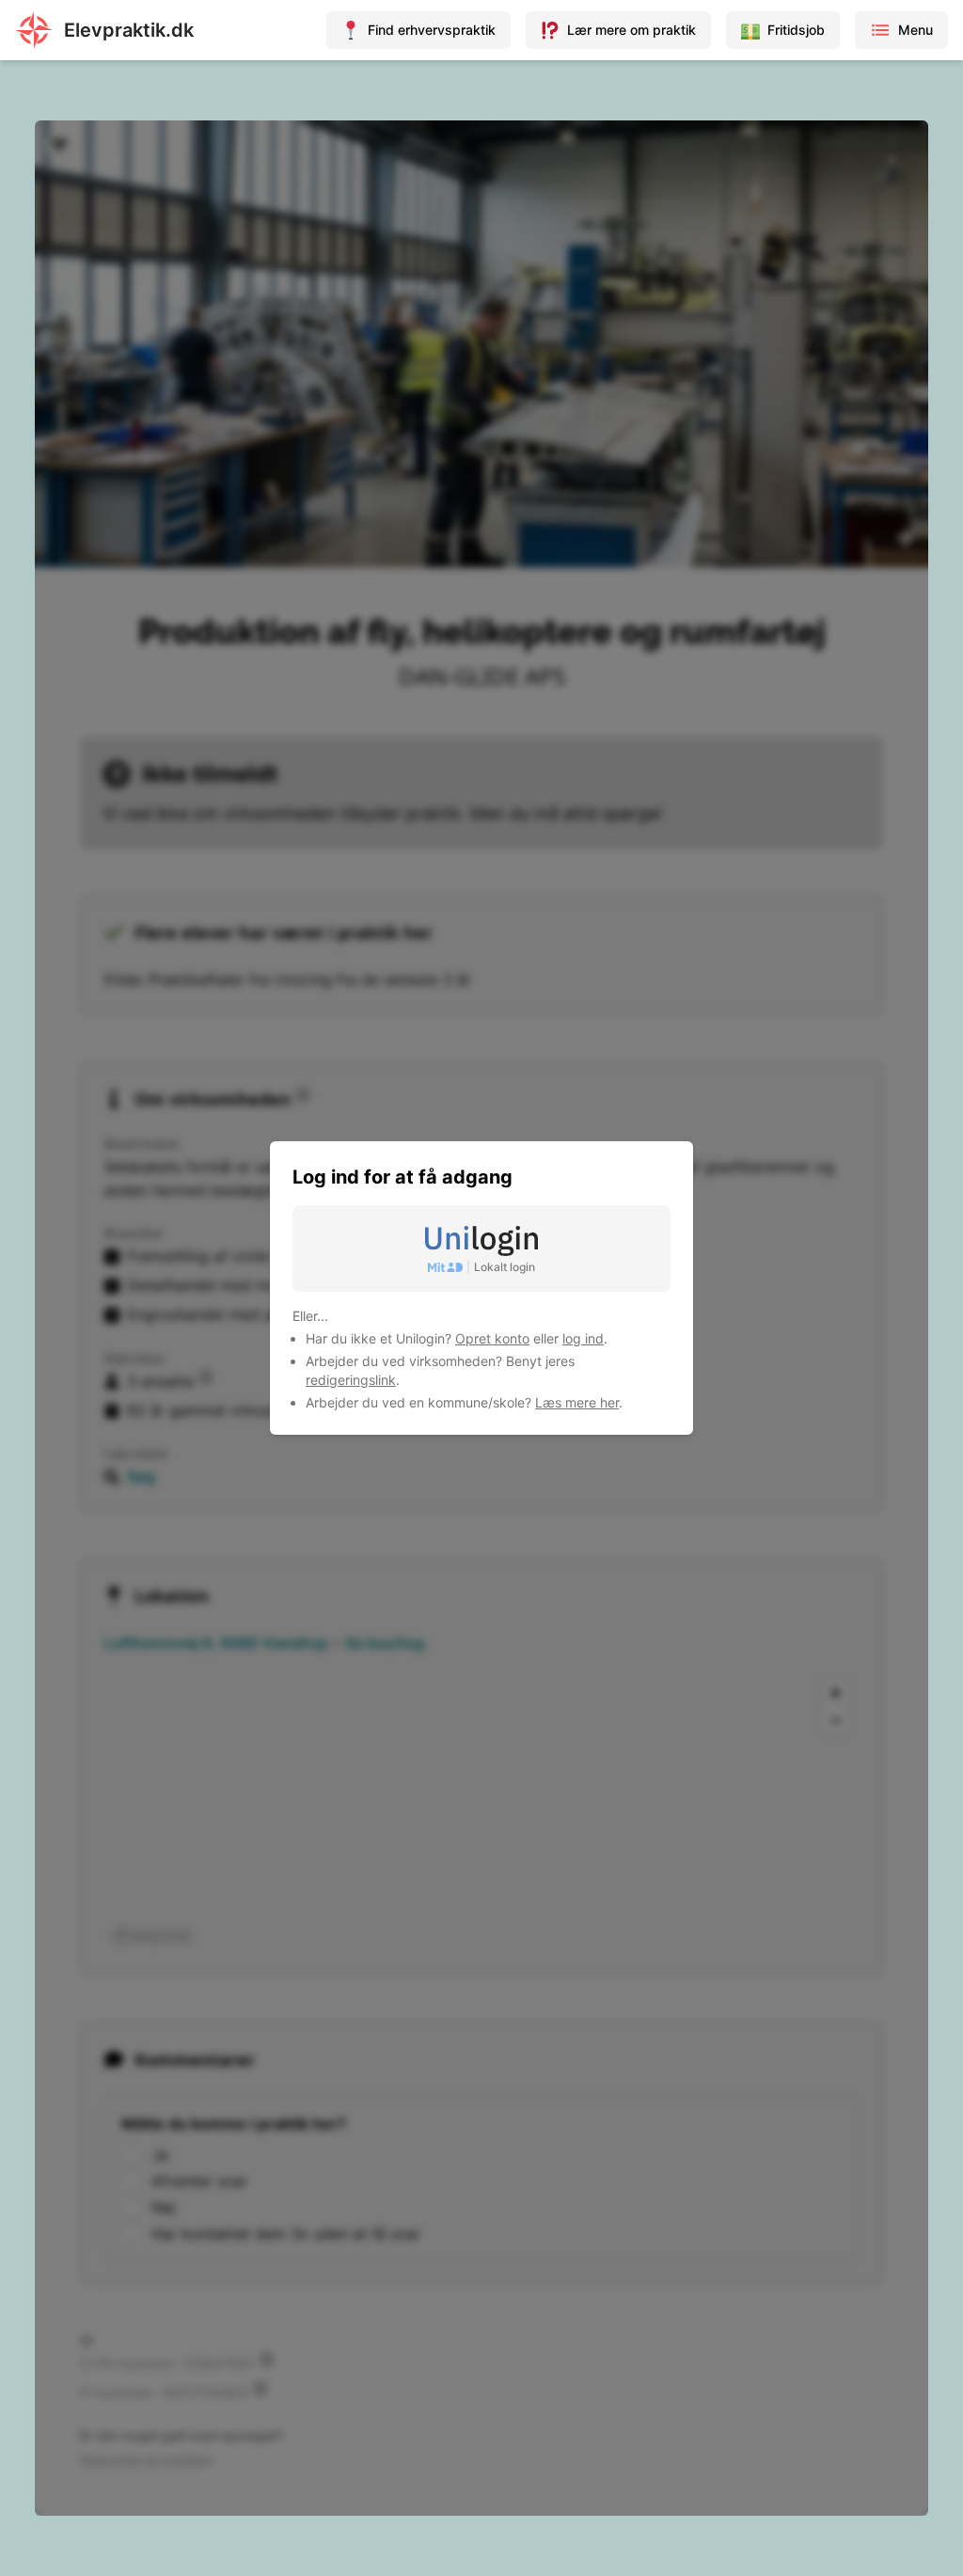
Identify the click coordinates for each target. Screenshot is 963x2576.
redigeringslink (351, 1380)
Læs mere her (577, 1402)
